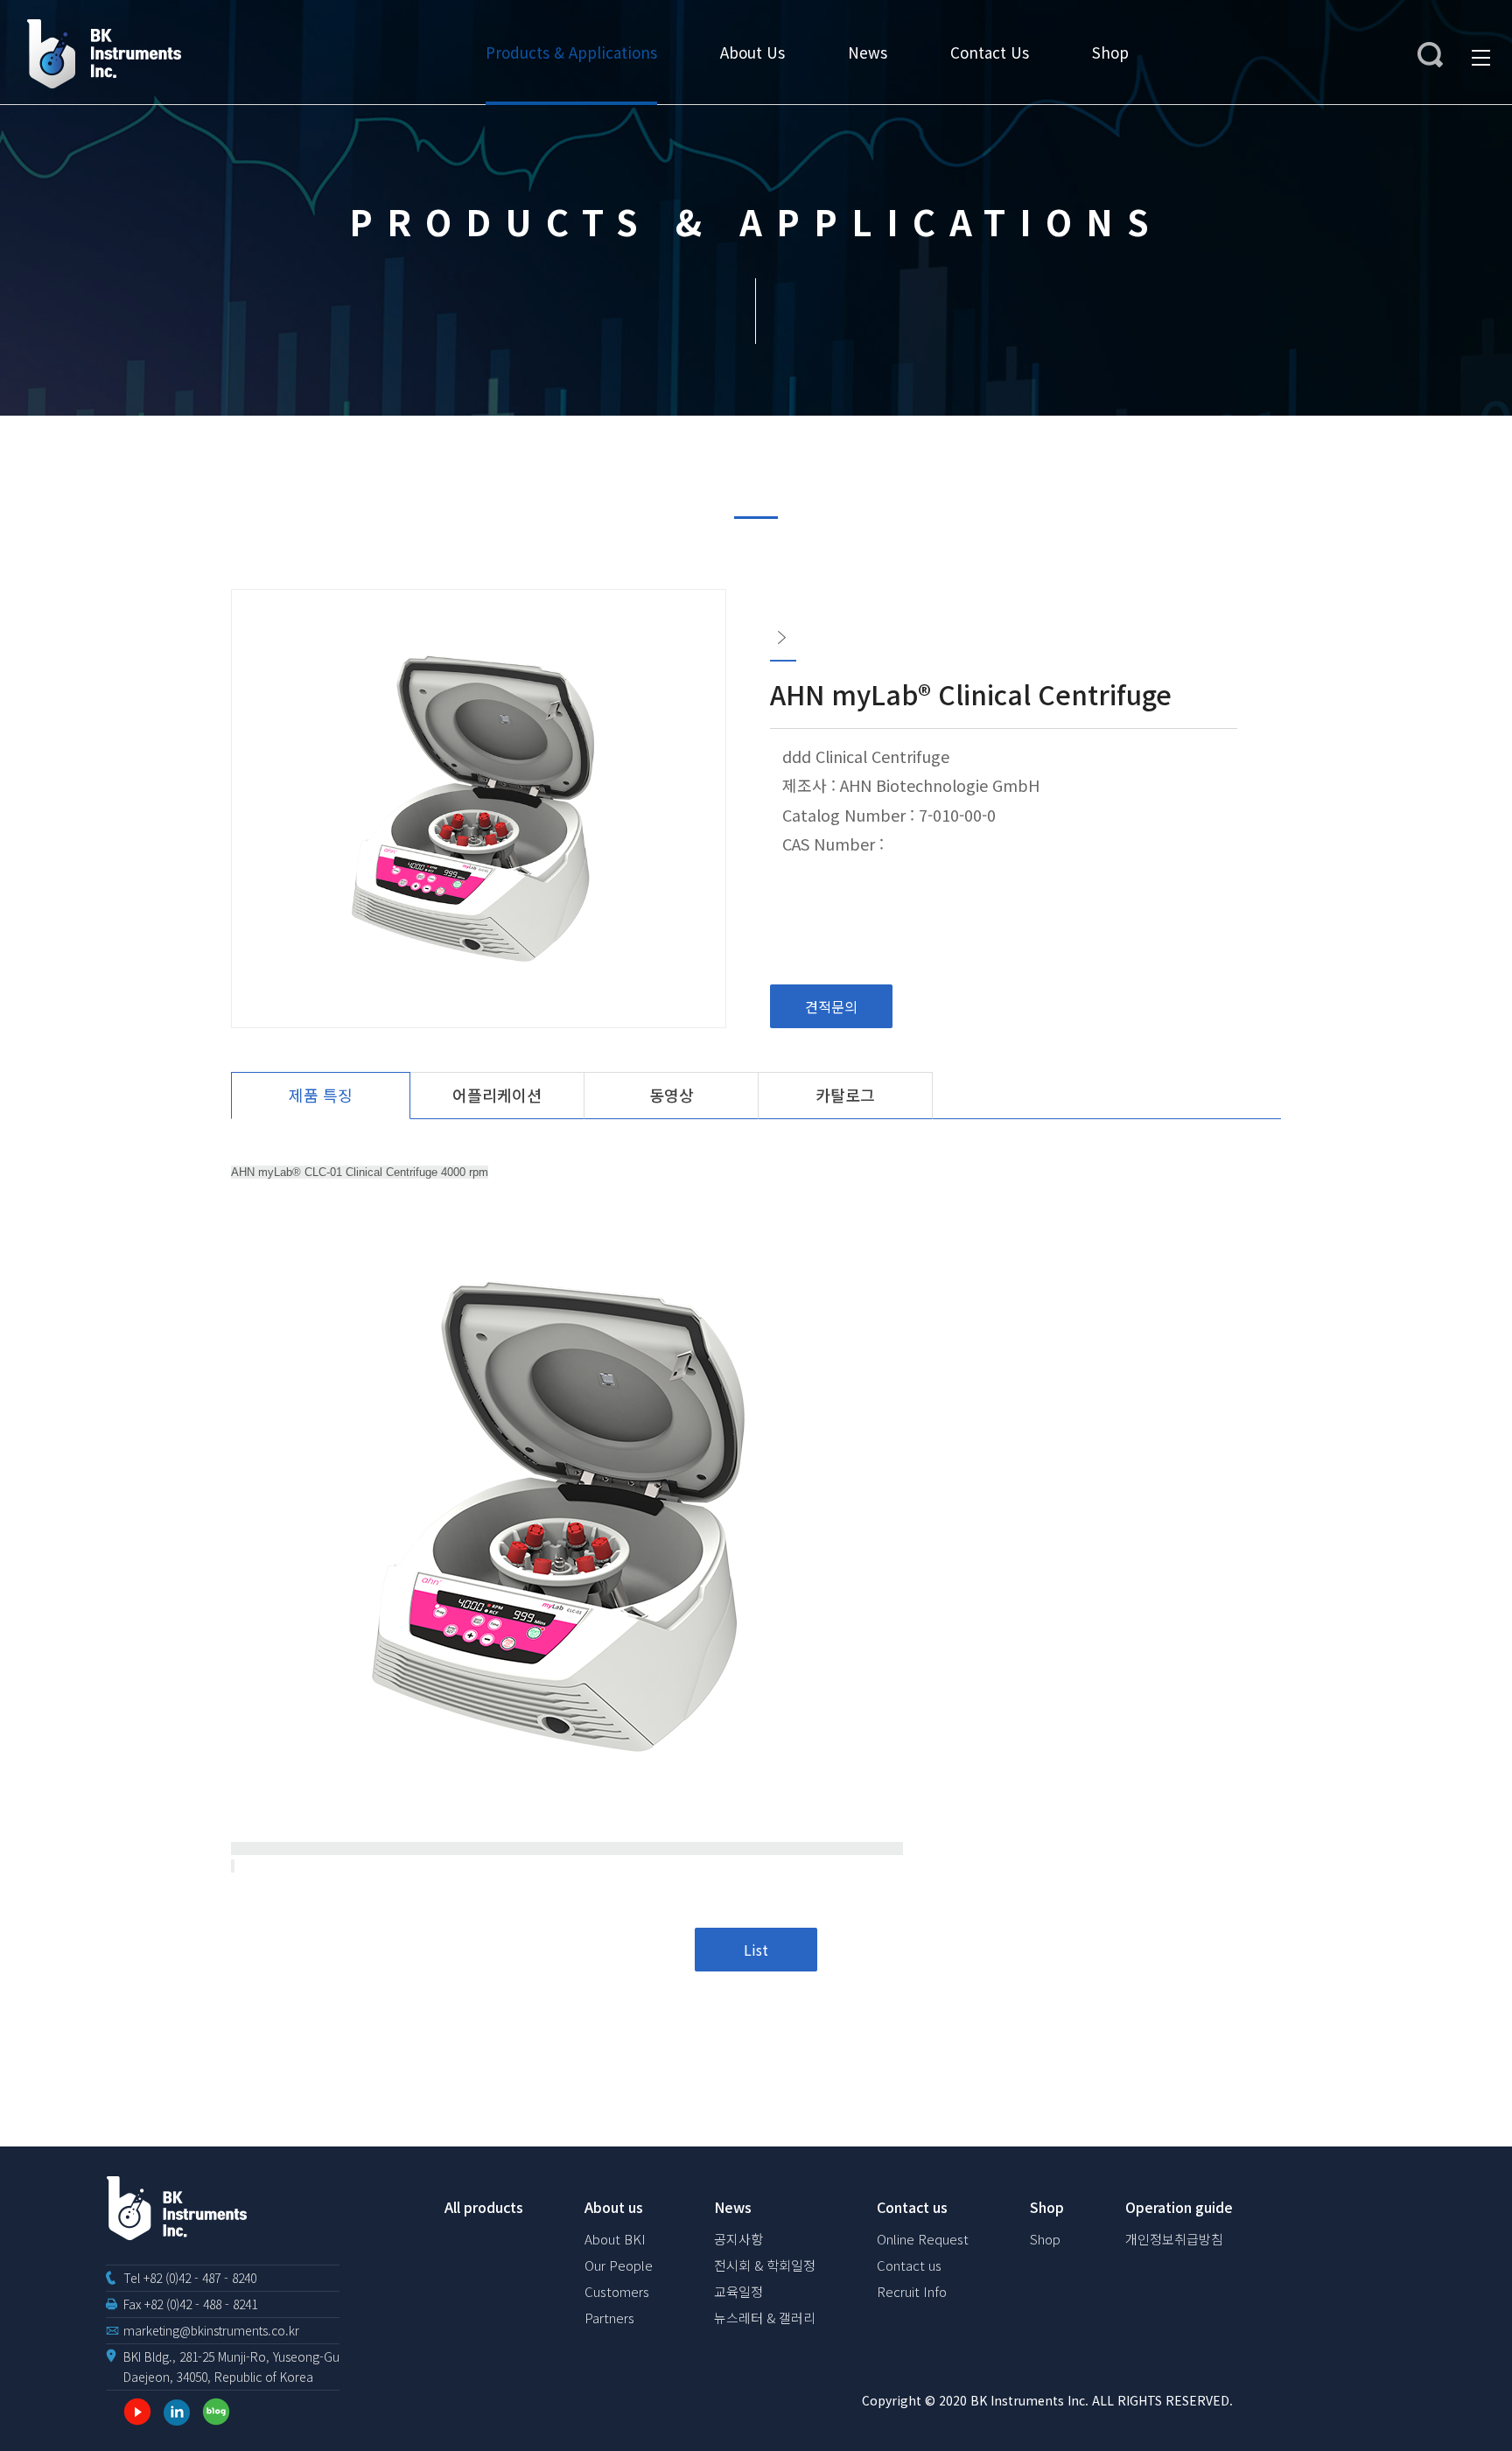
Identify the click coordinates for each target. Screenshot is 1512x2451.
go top (1477, 2416)
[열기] (1433, 58)
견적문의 (831, 1006)
